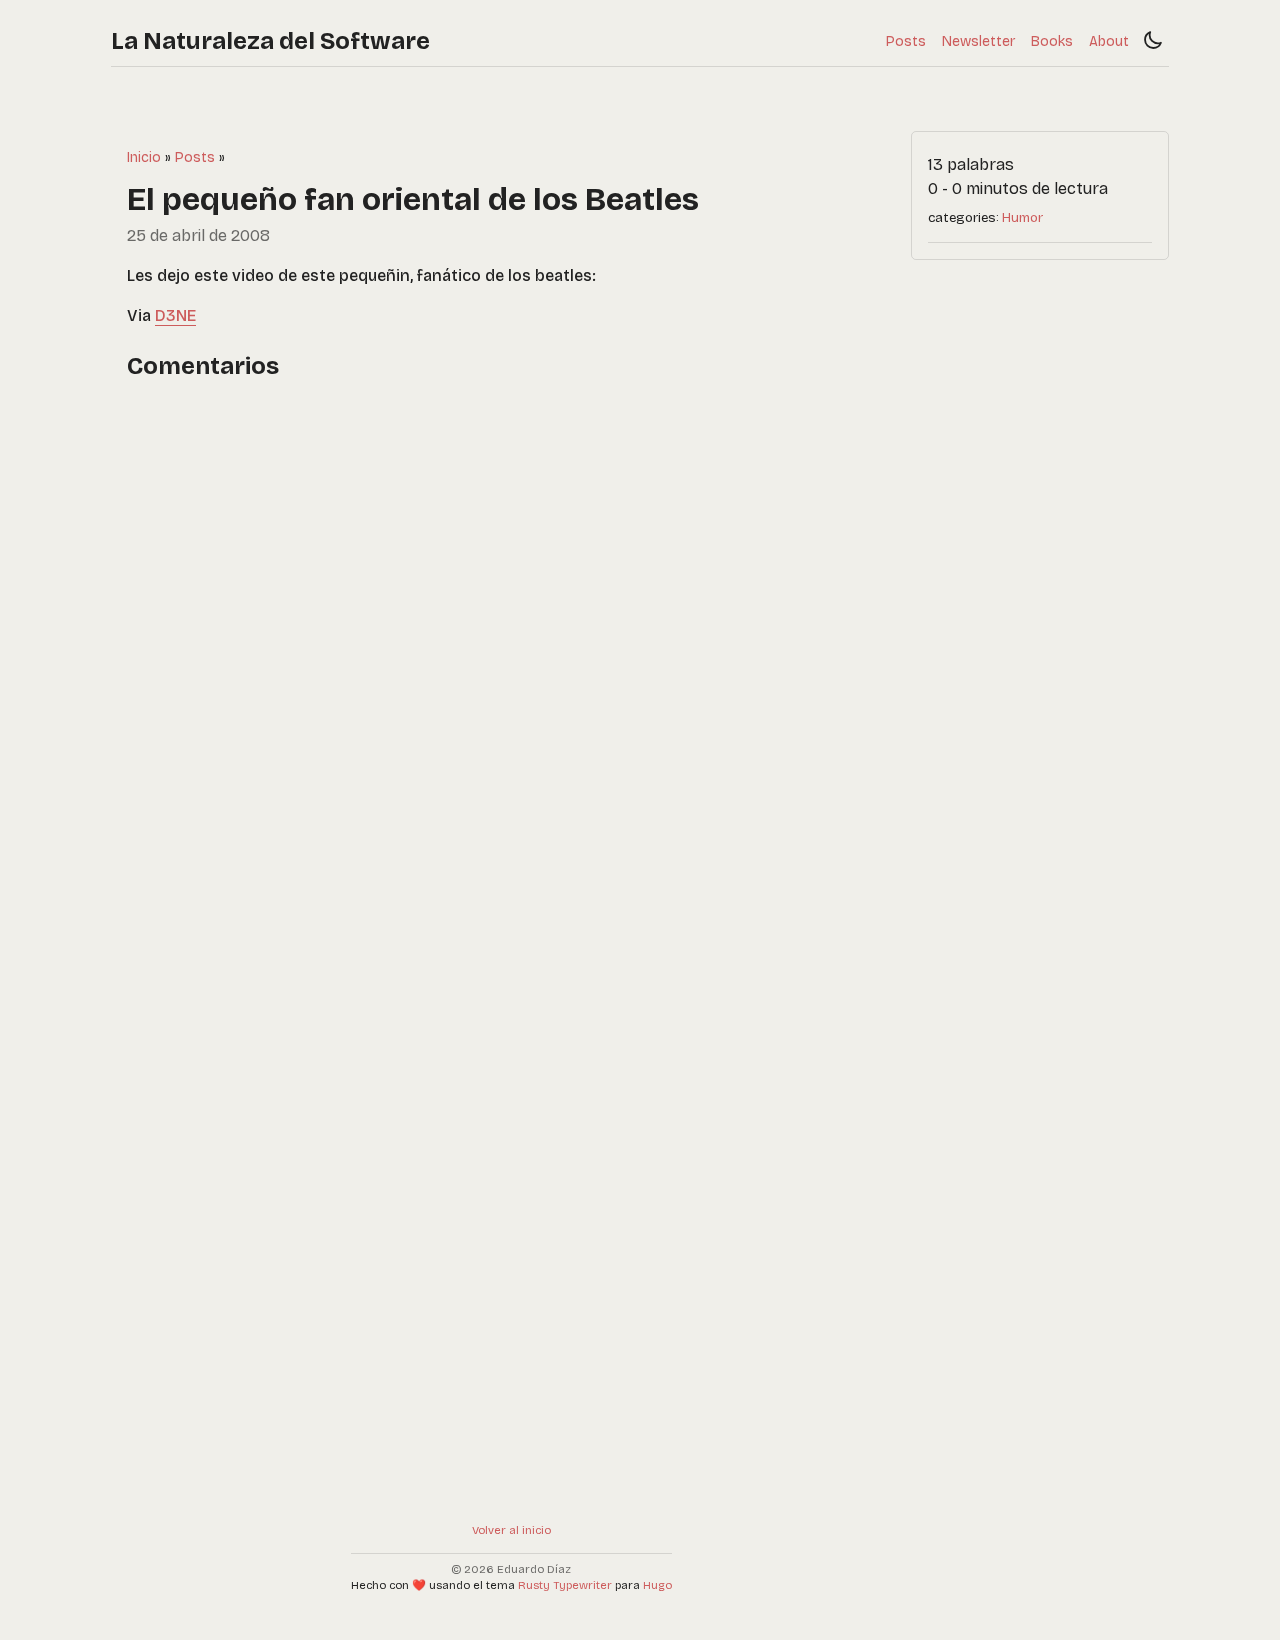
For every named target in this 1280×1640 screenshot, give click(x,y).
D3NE (175, 315)
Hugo (657, 1585)
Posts (906, 41)
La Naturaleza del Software (270, 41)
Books (1052, 41)
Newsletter (978, 41)
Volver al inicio (511, 1530)
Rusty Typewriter (565, 1585)
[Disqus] (511, 654)
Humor (1022, 218)
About (1109, 41)
